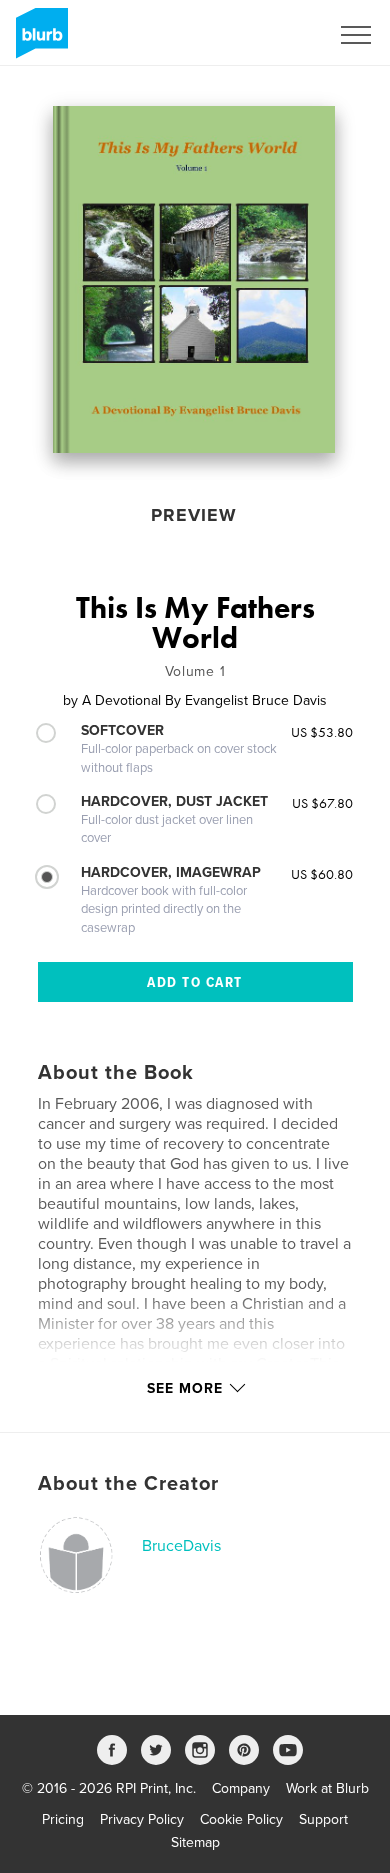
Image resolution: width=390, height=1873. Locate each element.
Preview (194, 515)
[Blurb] (38, 41)
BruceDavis (181, 1546)
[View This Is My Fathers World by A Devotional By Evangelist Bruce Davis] (194, 279)
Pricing (63, 1819)
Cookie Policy (241, 1819)
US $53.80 (322, 732)
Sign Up (278, 35)
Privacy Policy (142, 1819)
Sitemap (195, 1842)
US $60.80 (322, 874)
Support (323, 1819)
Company (241, 1788)
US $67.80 (322, 803)
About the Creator (128, 1484)
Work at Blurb (327, 1788)
